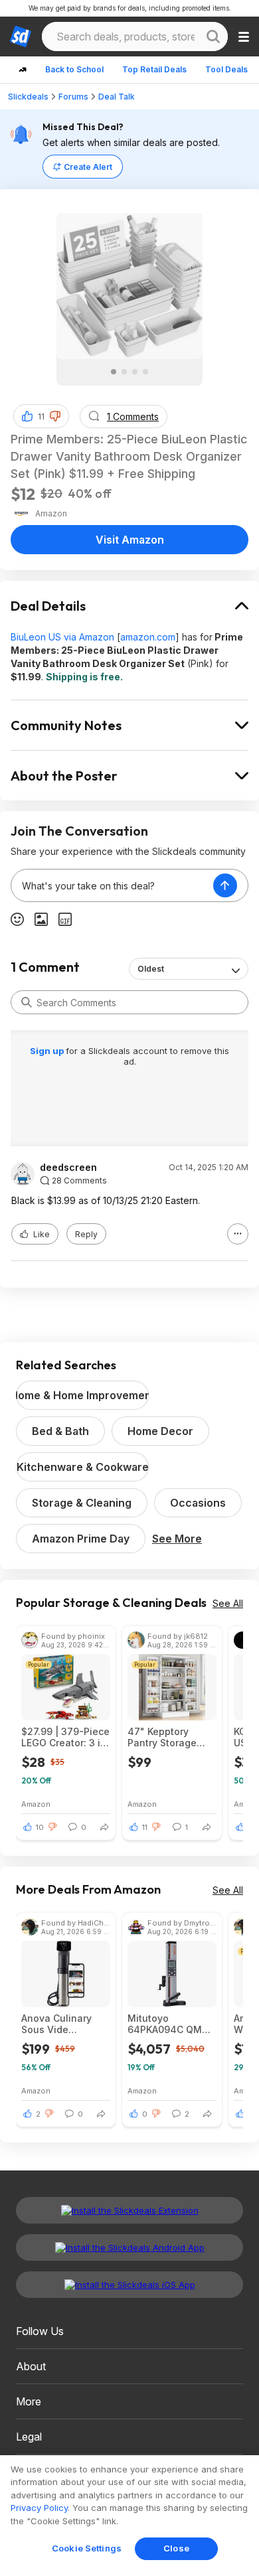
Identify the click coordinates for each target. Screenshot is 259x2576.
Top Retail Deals (154, 69)
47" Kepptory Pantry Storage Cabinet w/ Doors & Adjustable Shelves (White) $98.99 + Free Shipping (168, 1737)
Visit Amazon (130, 540)
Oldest (151, 969)
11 (41, 417)
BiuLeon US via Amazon (62, 637)
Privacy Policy (39, 2508)
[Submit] (27, 1002)
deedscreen (68, 1168)
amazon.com (148, 637)
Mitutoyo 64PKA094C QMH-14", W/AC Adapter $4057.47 (170, 2024)
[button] (55, 416)
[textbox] (112, 885)
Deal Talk (117, 97)
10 (40, 1827)
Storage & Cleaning (82, 1503)
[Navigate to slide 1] (114, 372)
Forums (73, 97)
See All (228, 1603)
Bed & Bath (60, 1431)
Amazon (36, 1804)
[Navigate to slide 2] (124, 372)
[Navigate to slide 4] (145, 372)
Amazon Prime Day (81, 1539)
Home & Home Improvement (82, 1395)
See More (177, 1539)
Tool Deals (226, 69)
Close (176, 2548)
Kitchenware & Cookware (83, 1467)
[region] (129, 2516)
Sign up (48, 1051)
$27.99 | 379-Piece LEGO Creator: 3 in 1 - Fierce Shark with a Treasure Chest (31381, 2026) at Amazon (65, 1737)
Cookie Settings (87, 2548)
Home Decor (160, 1431)
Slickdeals (28, 97)
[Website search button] (213, 37)
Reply (86, 1234)
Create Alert (88, 167)
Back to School (74, 69)
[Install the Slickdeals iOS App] (129, 2285)
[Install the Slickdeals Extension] (129, 2210)
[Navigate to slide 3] (135, 372)
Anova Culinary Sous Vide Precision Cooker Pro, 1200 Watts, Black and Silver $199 (61, 2024)
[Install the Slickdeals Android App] (129, 2247)
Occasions (198, 1503)
